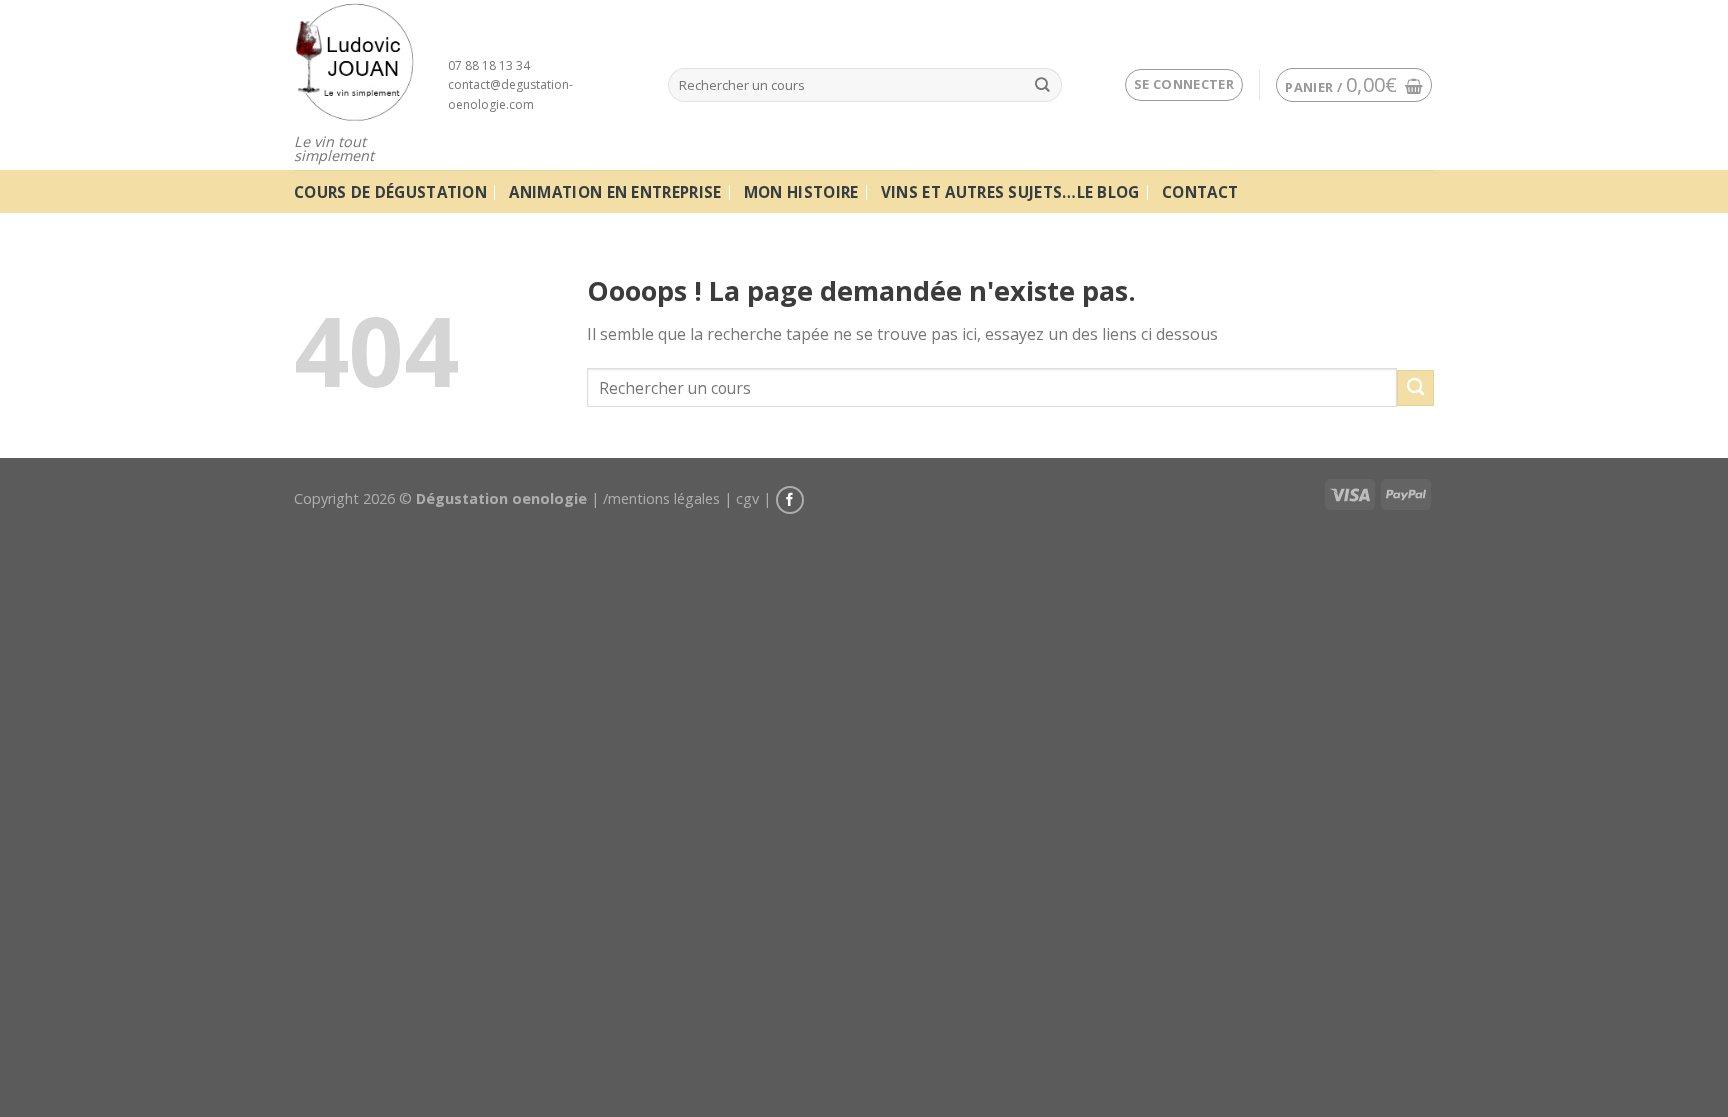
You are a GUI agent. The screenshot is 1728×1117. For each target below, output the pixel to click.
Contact (1200, 192)
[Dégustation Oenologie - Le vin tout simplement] (356, 61)
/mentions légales (661, 498)
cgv (747, 498)
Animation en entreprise (615, 192)
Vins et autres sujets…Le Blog (1010, 192)
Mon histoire (801, 192)
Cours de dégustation (390, 192)
